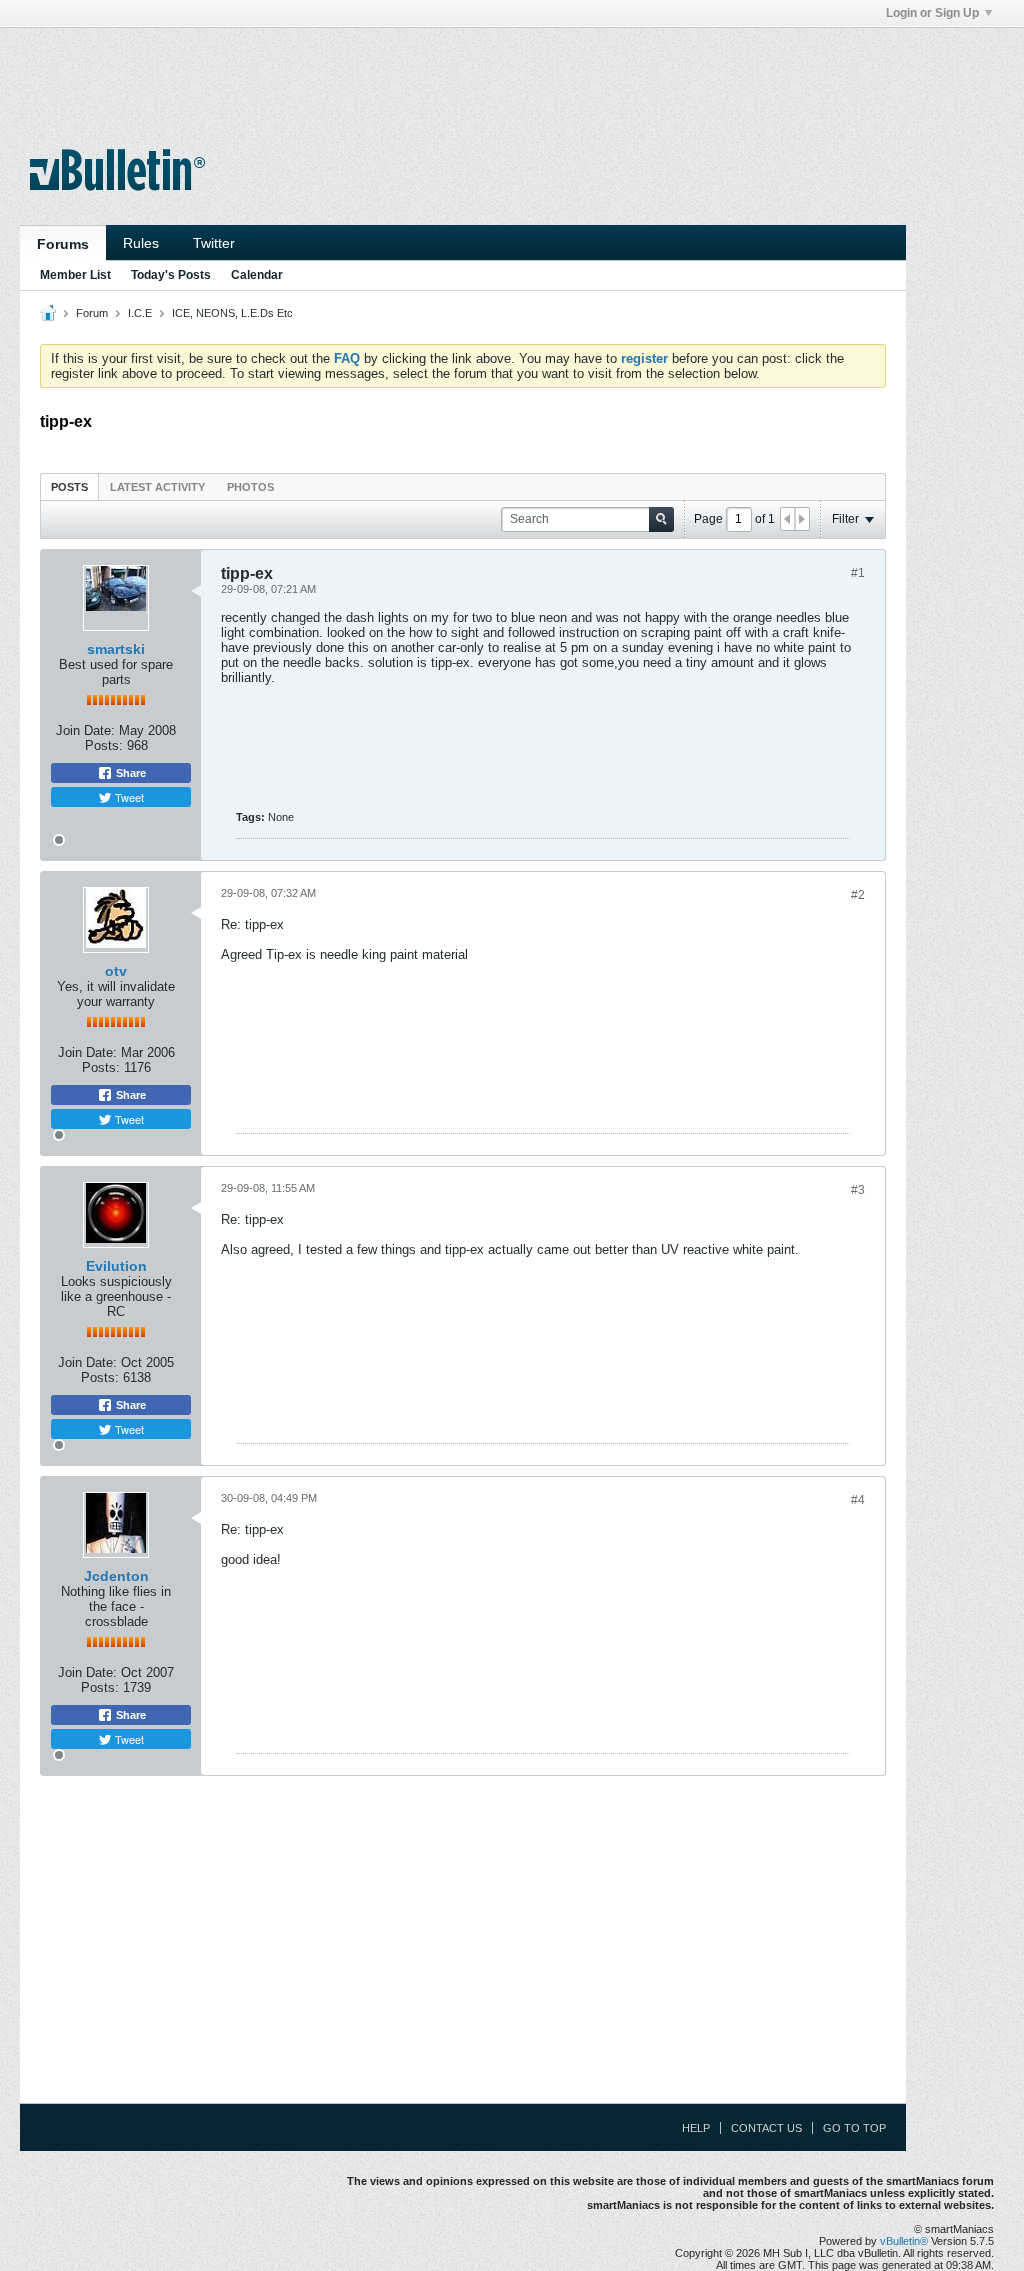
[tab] (69, 486)
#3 (858, 1190)
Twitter (214, 243)
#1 (858, 573)
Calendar (257, 275)
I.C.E (140, 313)
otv (116, 971)
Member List (75, 275)
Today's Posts (171, 275)
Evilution (116, 1266)
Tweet (128, 797)
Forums (63, 244)
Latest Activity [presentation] (157, 487)
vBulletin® (904, 2241)
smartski (116, 649)
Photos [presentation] (250, 487)
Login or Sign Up (932, 13)
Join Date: (85, 730)
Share (129, 773)
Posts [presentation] (69, 487)
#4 (858, 1500)
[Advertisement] (463, 73)
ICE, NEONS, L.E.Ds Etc (232, 313)
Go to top (854, 2128)
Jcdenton (116, 1576)
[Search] (661, 519)
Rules (141, 243)
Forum (92, 313)
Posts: (104, 745)
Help (696, 2128)
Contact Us (766, 2128)
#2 (858, 895)
